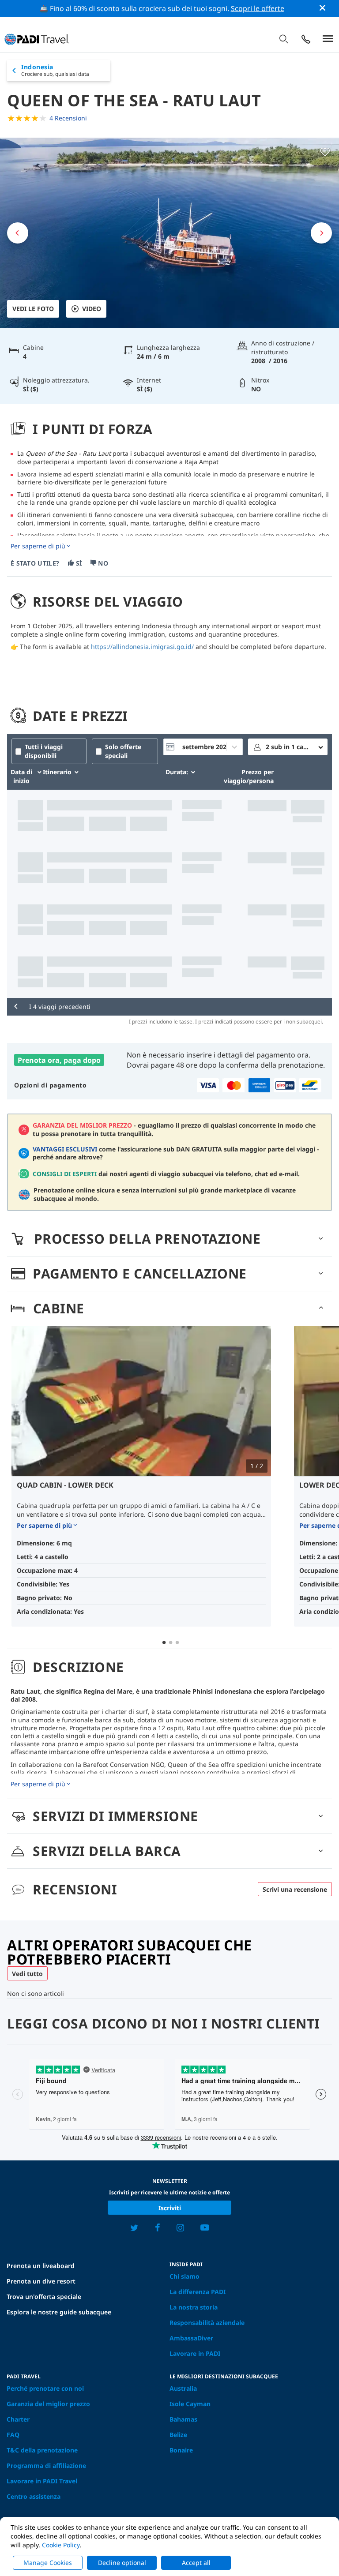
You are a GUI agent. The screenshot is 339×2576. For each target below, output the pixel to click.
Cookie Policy (61, 2545)
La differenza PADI (198, 2292)
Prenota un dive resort (41, 2281)
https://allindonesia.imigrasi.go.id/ (142, 647)
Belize (178, 2435)
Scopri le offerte (258, 8)
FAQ (13, 2435)
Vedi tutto (27, 1974)
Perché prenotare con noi (45, 2388)
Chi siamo (185, 2276)
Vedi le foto (33, 309)
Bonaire (181, 2450)
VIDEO (92, 309)
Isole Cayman (190, 2404)
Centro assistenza (34, 2496)
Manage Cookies (48, 2563)
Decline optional (122, 2563)
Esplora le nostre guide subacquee (59, 2312)
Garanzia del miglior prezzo (48, 2404)
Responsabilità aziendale (207, 2323)
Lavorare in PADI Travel (42, 2481)
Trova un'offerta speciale (44, 2297)
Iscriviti (170, 2208)
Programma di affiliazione (46, 2465)
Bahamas (183, 2419)
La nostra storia (194, 2307)
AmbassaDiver (191, 2338)
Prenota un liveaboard (41, 2266)
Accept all (196, 2563)
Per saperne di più (38, 546)
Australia (183, 2388)
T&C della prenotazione (42, 2450)
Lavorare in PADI (195, 2353)
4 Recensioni (68, 118)
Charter (18, 2419)
